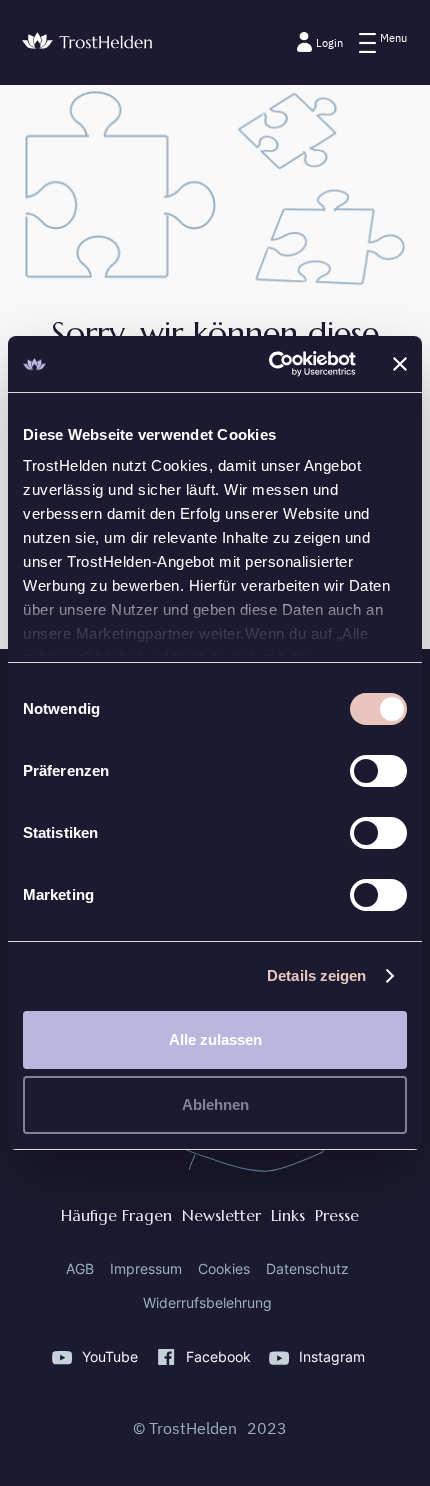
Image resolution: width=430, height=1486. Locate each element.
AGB (80, 1269)
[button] (383, 42)
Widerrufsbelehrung (207, 1303)
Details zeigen (316, 975)
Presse (337, 1215)
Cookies (224, 1269)
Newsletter (221, 1215)
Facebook (218, 1357)
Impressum (146, 1269)
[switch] (378, 771)
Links (288, 1215)
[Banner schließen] (400, 364)
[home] (87, 42)
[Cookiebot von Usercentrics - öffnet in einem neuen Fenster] (270, 364)
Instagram (332, 1357)
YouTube (110, 1357)
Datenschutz (307, 1269)
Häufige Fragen (116, 1215)
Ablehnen (215, 1104)
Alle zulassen (215, 1039)
